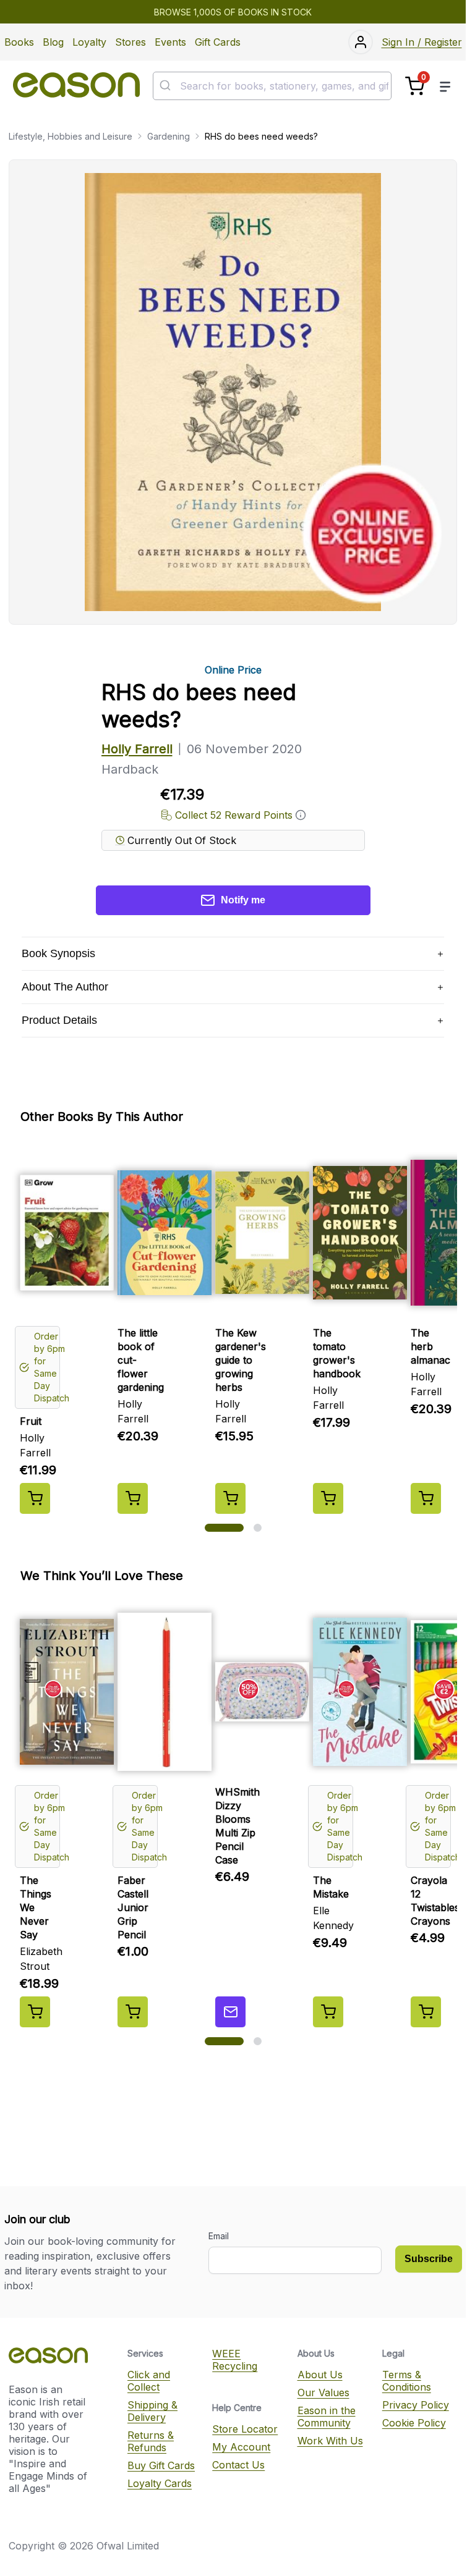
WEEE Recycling (235, 2360)
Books (19, 42)
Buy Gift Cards (161, 2465)
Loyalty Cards (160, 2483)
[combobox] (272, 86)
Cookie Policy (414, 2423)
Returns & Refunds (151, 2441)
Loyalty (89, 42)
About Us (320, 2375)
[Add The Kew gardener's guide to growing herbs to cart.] (230, 1498)
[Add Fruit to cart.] (35, 1498)
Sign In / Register (422, 42)
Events (170, 42)
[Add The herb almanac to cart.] (426, 1498)
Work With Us (330, 2441)
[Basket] (415, 86)
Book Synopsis (58, 953)
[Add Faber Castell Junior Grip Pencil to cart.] (133, 2012)
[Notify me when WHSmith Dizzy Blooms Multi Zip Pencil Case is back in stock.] (230, 2012)
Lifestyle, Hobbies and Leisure (71, 136)
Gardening (169, 136)
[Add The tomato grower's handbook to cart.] (328, 1498)
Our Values (323, 2392)
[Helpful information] (301, 815)
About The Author (65, 987)
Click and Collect (149, 2381)
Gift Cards (218, 42)
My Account (241, 2447)
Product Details (59, 1020)
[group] (233, 1329)
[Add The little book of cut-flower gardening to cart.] (133, 1498)
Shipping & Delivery (152, 2411)
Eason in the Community (327, 2417)
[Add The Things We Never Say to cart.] (35, 2012)
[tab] (224, 1528)
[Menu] (445, 86)
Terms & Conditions (407, 2381)
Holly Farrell (137, 749)
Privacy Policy (416, 2405)
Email (219, 2236)
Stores (131, 42)
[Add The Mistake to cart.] (328, 2012)
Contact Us (238, 2465)
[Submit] (167, 86)
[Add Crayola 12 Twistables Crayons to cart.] (426, 2012)
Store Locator (245, 2429)
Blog (53, 42)
